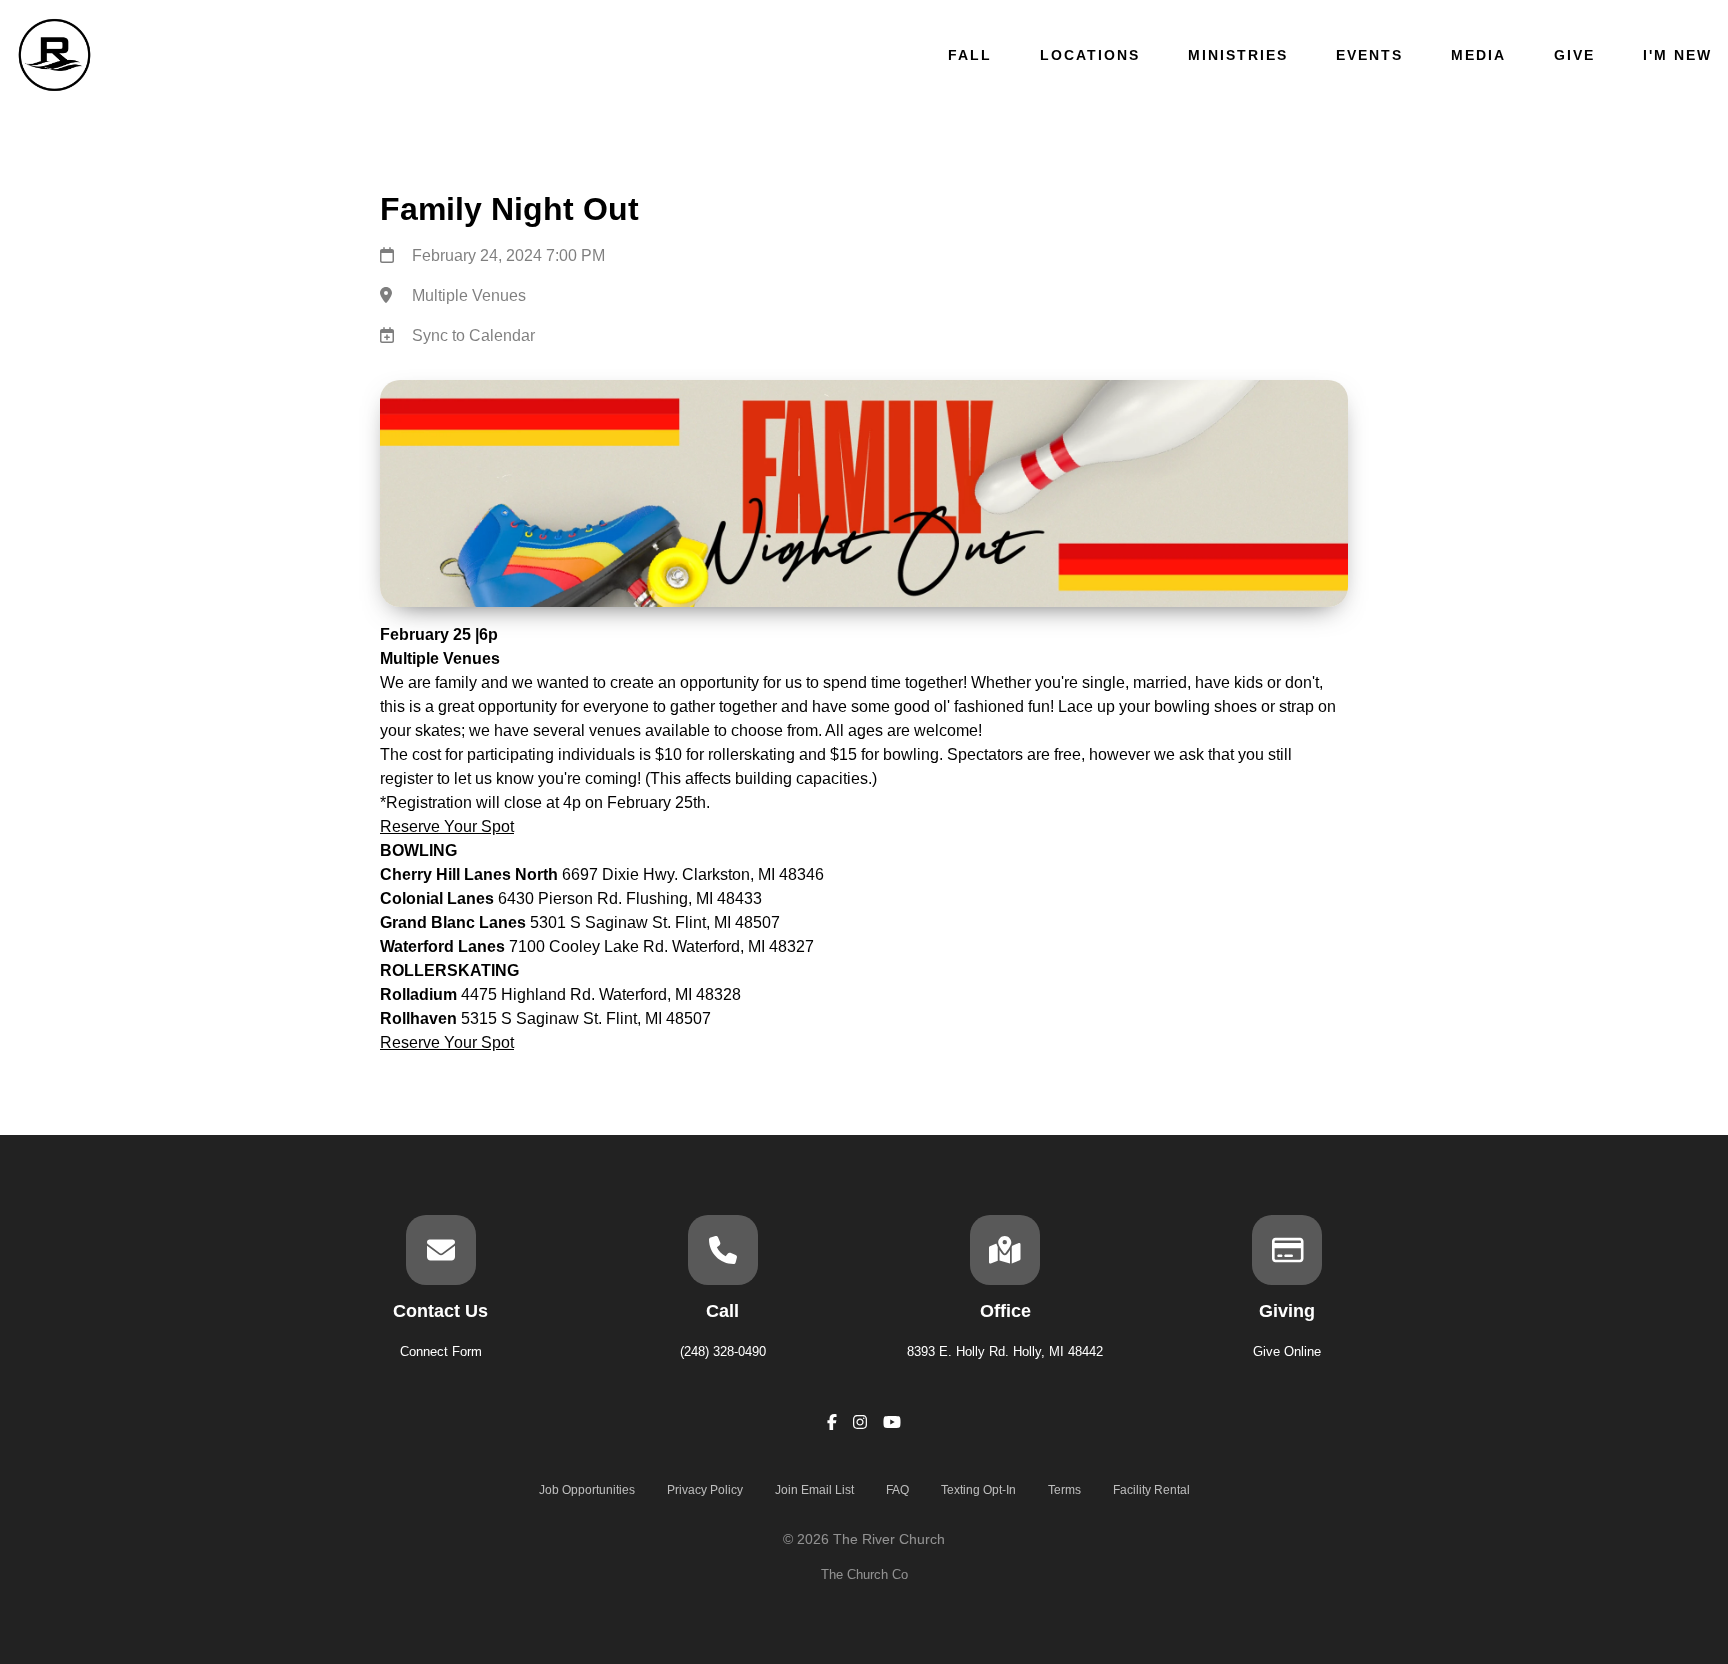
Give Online (1287, 1351)
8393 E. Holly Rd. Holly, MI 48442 (1005, 1351)
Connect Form (441, 1351)
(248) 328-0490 (723, 1351)
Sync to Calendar (473, 335)
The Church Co (864, 1574)
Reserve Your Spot (447, 826)
